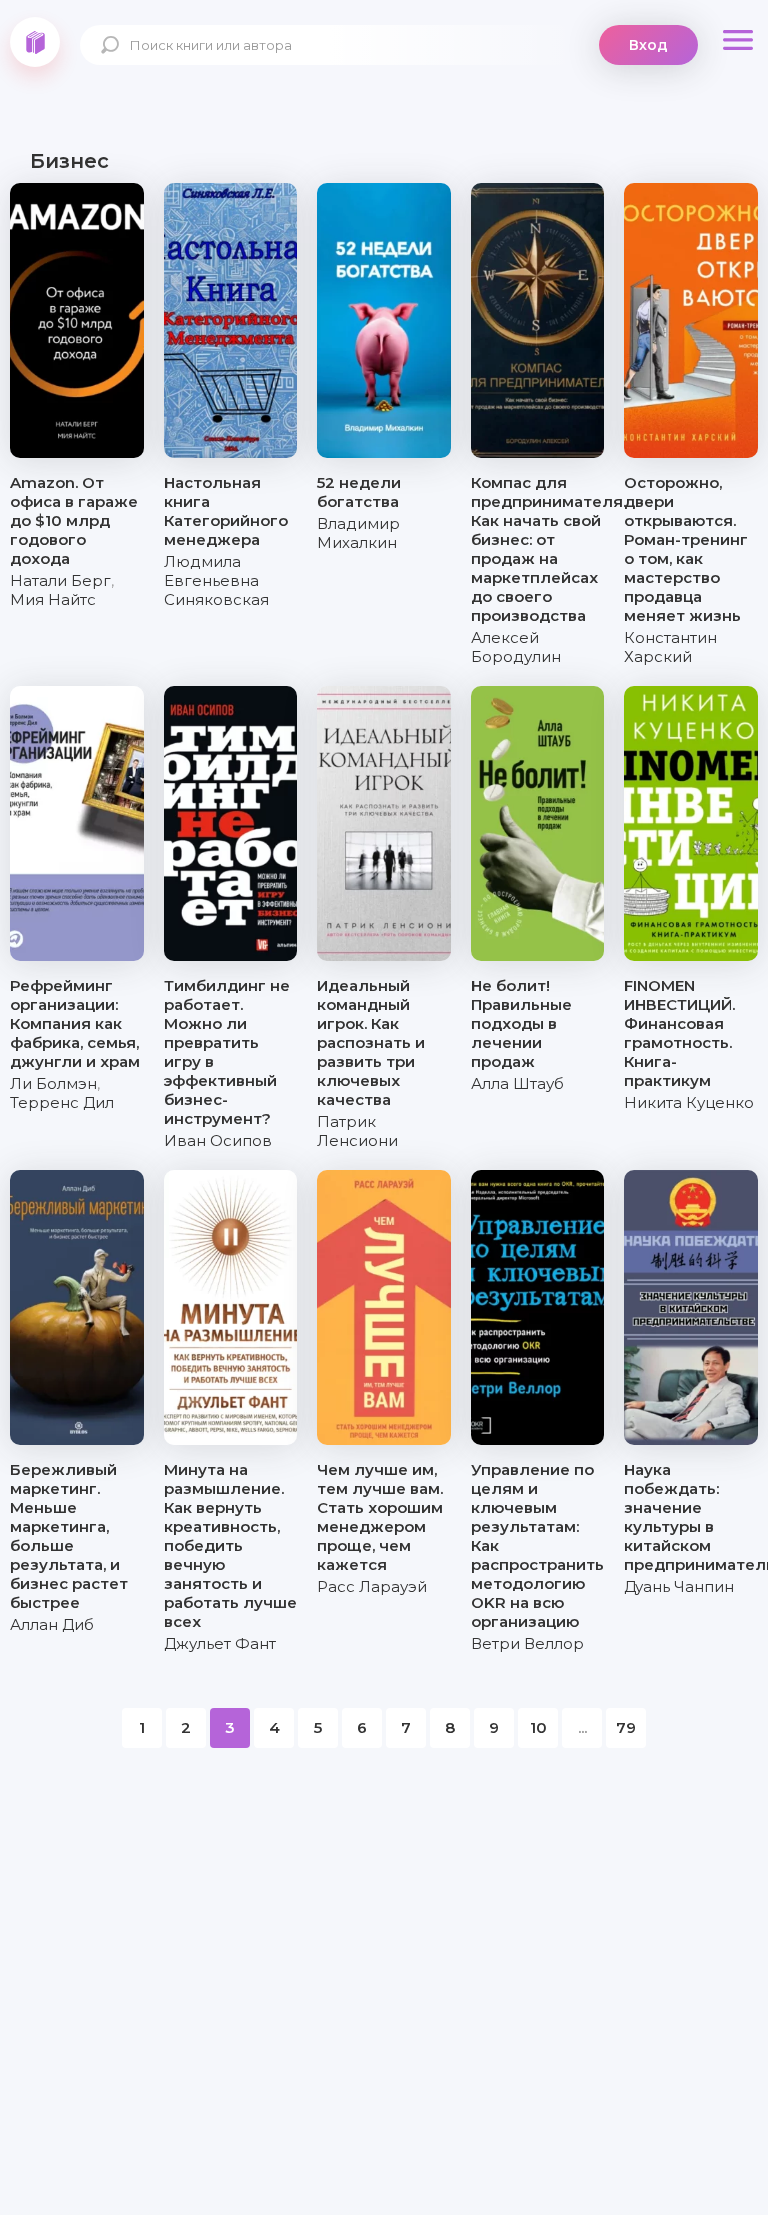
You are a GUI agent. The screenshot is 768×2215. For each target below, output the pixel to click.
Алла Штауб (517, 1083)
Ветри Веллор (527, 1643)
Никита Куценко (689, 1102)
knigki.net (35, 42)
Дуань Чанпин (679, 1586)
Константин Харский (670, 647)
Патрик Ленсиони (357, 1131)
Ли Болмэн (53, 1083)
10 (538, 1727)
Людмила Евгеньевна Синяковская (216, 580)
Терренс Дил (62, 1102)
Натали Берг (60, 580)
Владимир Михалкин (358, 533)
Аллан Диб (52, 1624)
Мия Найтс (53, 599)
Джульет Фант (220, 1643)
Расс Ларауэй (372, 1586)
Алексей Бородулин (516, 647)
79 (626, 1727)
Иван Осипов (218, 1140)
